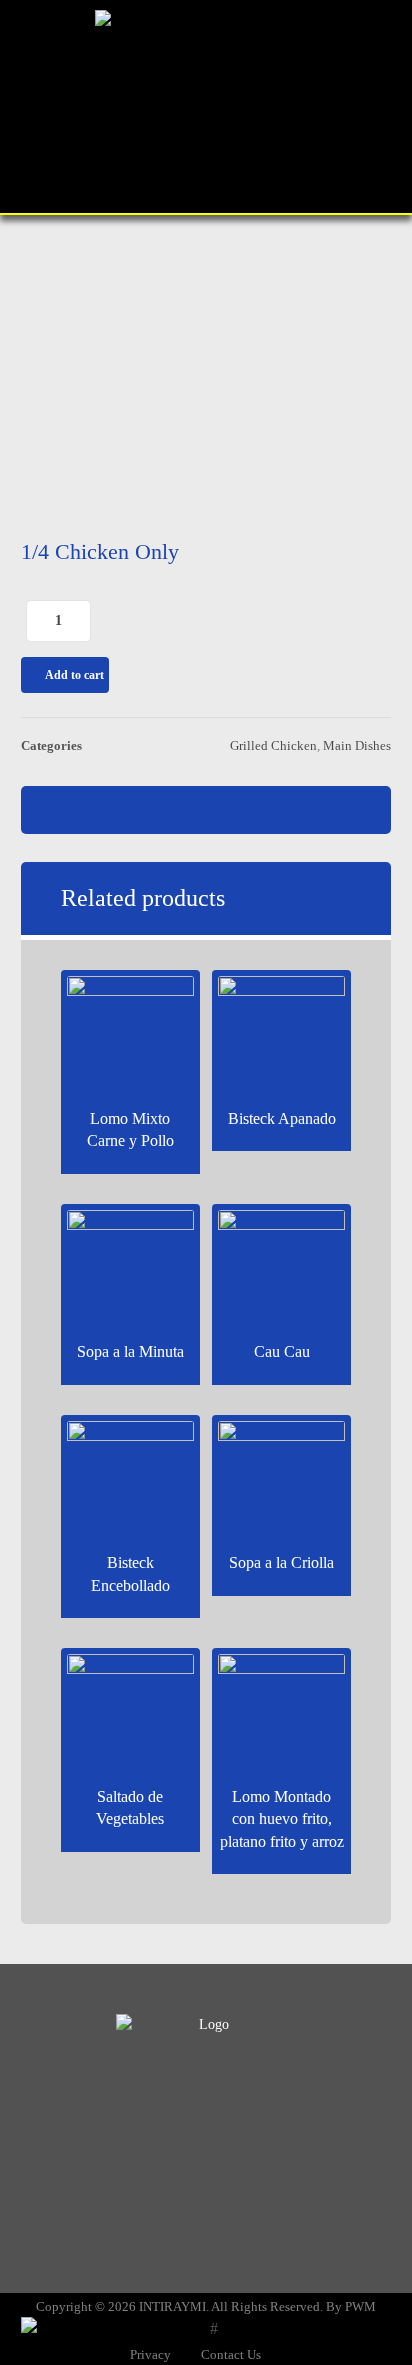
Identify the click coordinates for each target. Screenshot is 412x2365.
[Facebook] (166, 2115)
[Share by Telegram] (244, 810)
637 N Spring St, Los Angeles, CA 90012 (216, 2218)
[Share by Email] (282, 810)
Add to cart (74, 675)
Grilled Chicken (273, 746)
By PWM (351, 2306)
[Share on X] (168, 810)
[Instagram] (206, 2115)
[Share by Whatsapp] (206, 810)
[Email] (246, 2115)
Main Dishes (357, 746)
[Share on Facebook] (130, 810)
